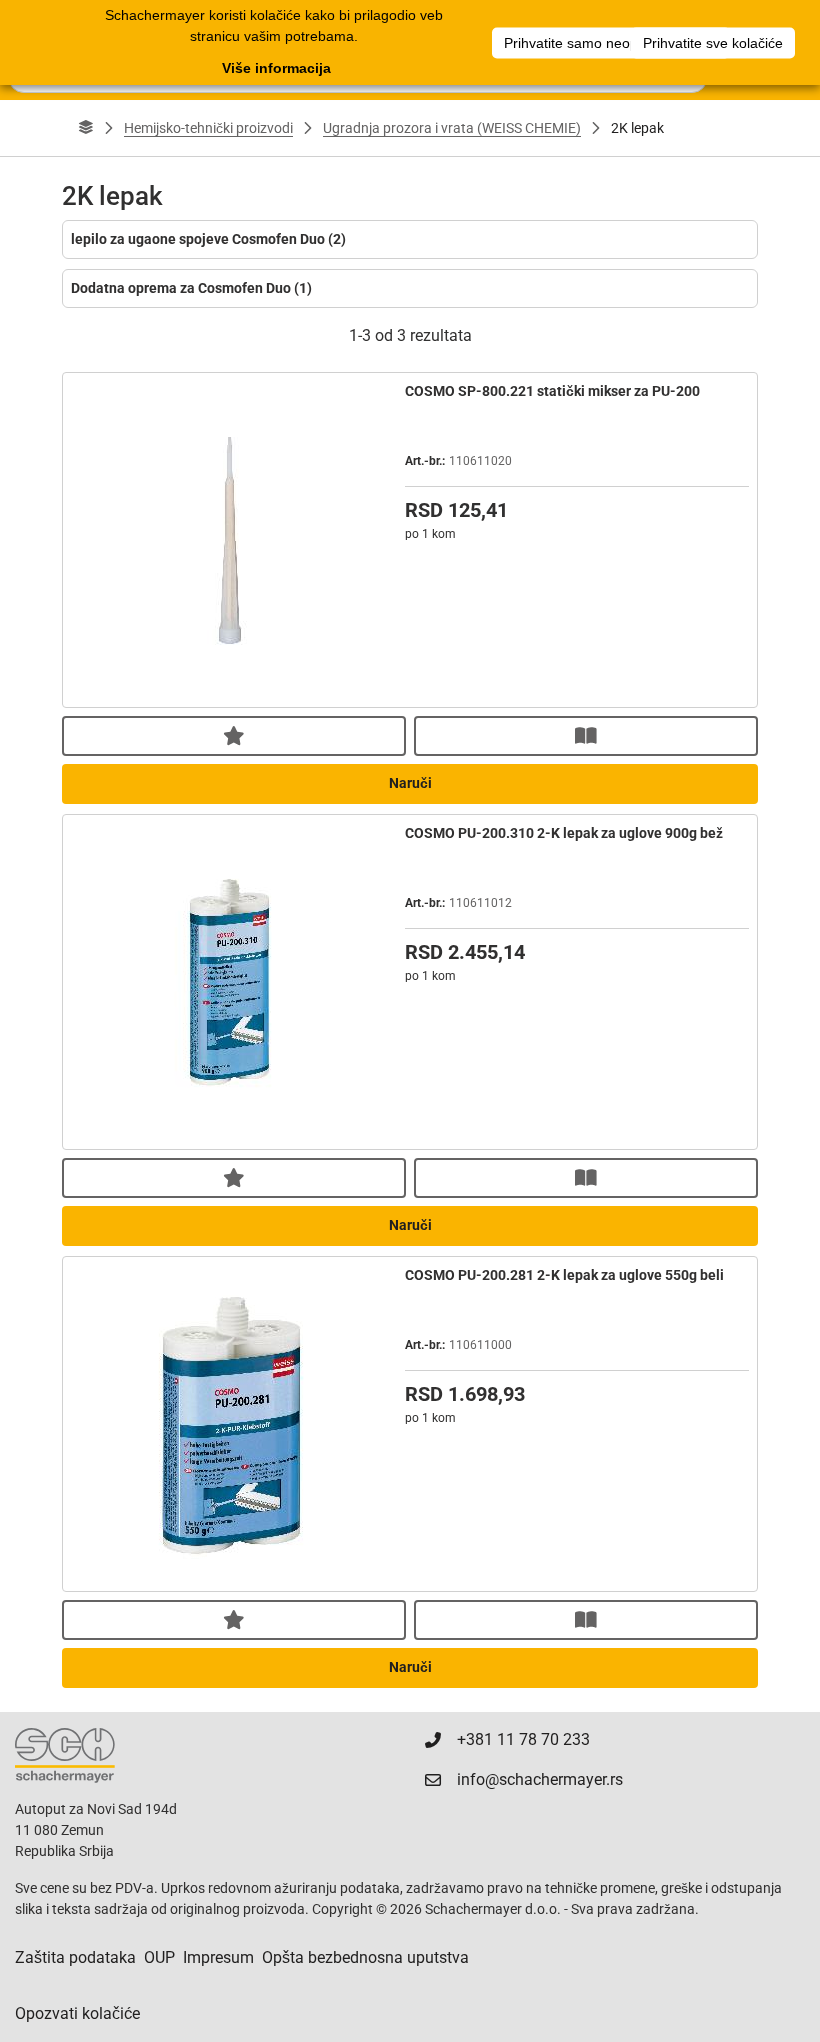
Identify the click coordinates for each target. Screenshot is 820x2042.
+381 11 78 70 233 (523, 1739)
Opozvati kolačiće (77, 2013)
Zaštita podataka (75, 1957)
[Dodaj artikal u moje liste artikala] (234, 736)
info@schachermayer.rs (540, 1779)
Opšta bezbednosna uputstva (365, 1957)
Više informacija (276, 68)
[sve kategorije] (86, 128)
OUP (159, 1957)
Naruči (410, 783)
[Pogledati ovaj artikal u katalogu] (586, 736)
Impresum (218, 1957)
